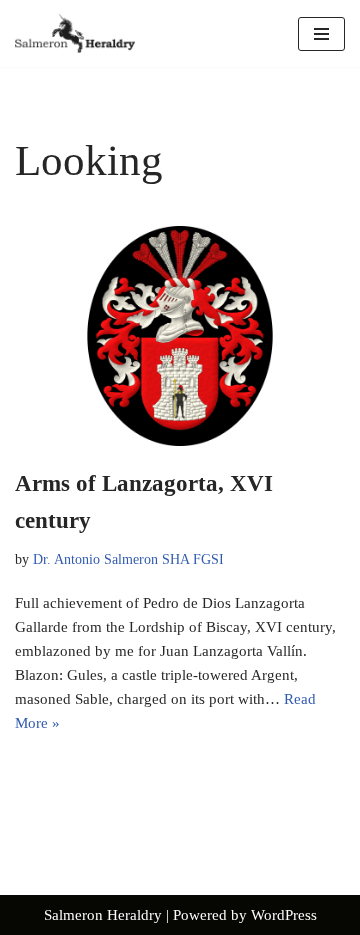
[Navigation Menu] (321, 34)
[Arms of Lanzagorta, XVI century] (180, 336)
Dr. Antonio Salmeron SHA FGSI (128, 559)
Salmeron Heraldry (103, 915)
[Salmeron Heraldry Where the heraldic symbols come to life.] (75, 33)
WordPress (284, 915)
